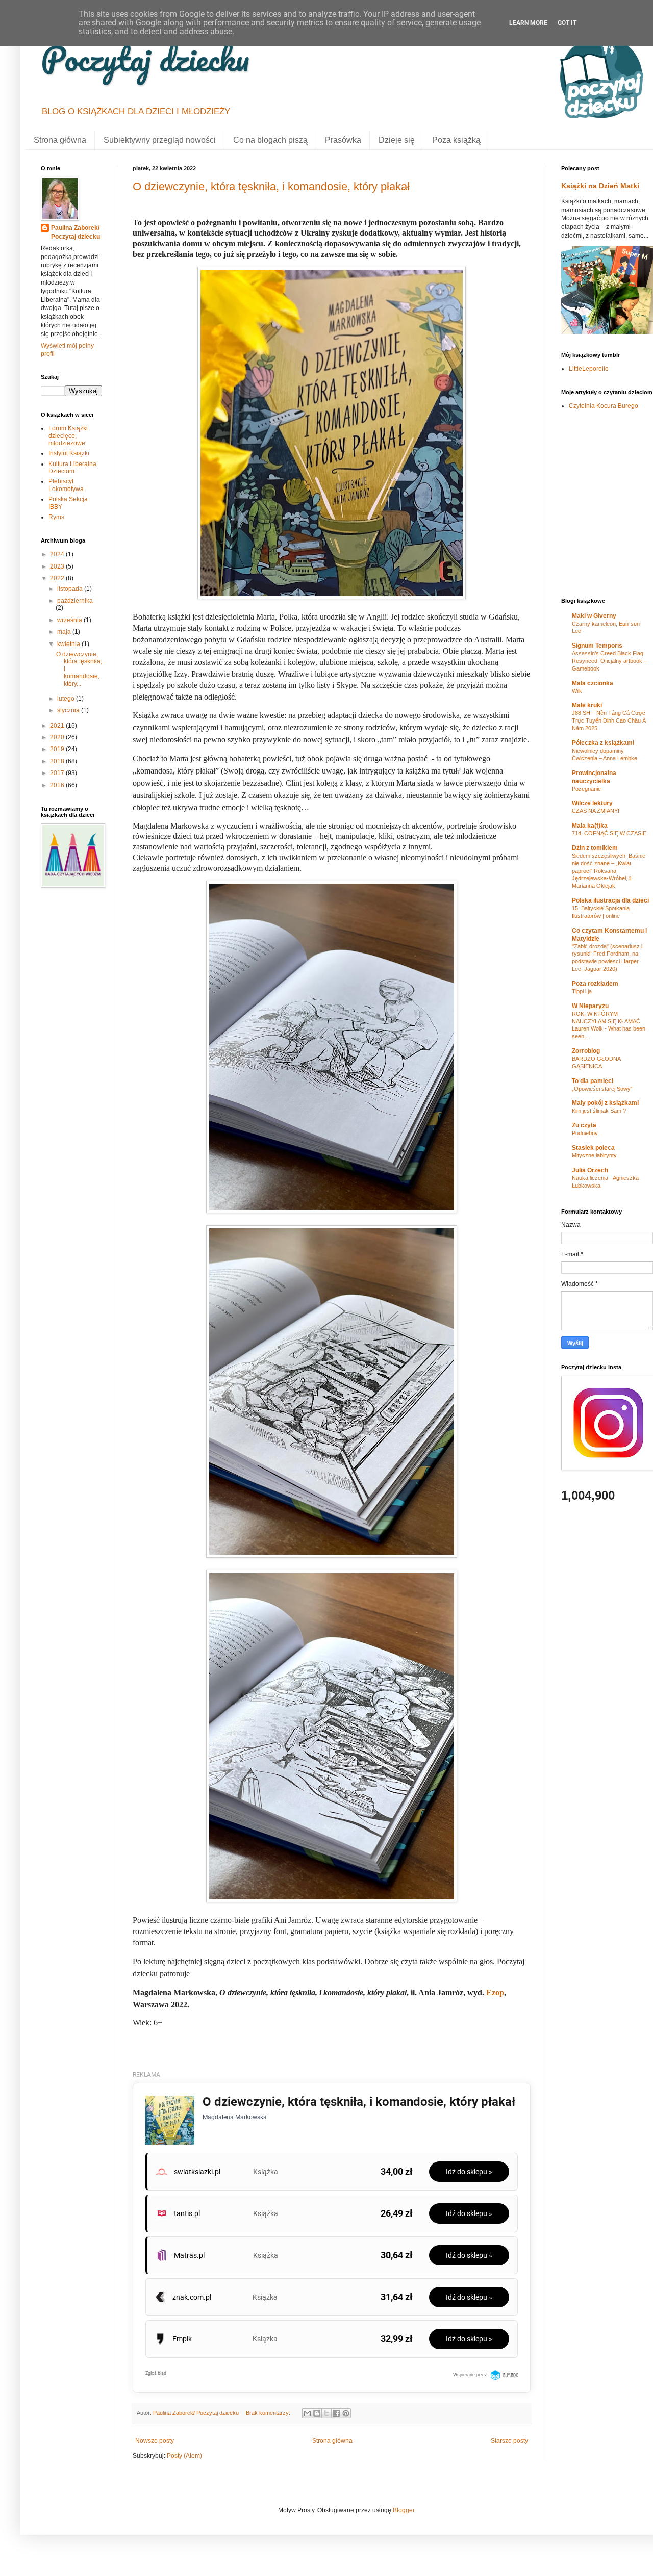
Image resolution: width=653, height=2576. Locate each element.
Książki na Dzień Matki (600, 186)
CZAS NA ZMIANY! (596, 811)
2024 (58, 554)
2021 (58, 726)
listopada (71, 589)
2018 (58, 761)
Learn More (528, 23)
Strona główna (60, 140)
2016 (58, 785)
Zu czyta (584, 1125)
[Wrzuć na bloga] (317, 2413)
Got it (567, 23)
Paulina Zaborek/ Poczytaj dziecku (76, 232)
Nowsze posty (155, 2441)
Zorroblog (586, 1051)
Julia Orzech (590, 1170)
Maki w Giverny (594, 616)
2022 (58, 578)
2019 (58, 749)
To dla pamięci (593, 1081)
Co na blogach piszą (270, 140)
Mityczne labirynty (594, 1155)
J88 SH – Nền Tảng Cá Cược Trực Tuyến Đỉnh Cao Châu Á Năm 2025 (609, 720)
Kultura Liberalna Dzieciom (72, 468)
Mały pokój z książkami (605, 1103)
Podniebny (585, 1133)
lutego (67, 699)
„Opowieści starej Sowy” (602, 1089)
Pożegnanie (586, 789)
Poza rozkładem (595, 984)
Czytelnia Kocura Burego (604, 406)
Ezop (495, 1992)
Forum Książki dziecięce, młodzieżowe (68, 436)
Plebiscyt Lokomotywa (66, 485)
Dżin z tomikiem (595, 848)
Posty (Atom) (184, 2456)
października (75, 601)
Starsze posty (509, 2441)
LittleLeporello (589, 369)
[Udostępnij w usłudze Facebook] (336, 2413)
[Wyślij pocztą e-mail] (307, 2413)
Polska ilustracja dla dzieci (610, 900)
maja (65, 632)
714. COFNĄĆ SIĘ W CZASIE (609, 833)
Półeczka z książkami (603, 743)
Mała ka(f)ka (590, 826)
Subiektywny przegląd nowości (160, 140)
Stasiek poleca (593, 1148)
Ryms (56, 517)
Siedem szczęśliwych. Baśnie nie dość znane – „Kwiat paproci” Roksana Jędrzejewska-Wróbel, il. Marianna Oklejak (609, 871)
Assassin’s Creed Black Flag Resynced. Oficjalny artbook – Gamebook (609, 661)
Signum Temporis (597, 646)
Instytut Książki (69, 453)
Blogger (404, 2510)
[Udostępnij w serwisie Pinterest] (346, 2413)
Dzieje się (397, 140)
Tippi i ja (582, 991)
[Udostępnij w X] (326, 2413)
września (70, 620)
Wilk (577, 691)
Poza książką (456, 140)
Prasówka (343, 140)
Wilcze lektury (592, 803)
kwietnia (69, 644)
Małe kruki (587, 705)
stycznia (69, 710)
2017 (58, 773)
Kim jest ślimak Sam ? (599, 1111)
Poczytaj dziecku (145, 58)
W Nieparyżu (590, 1006)
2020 (58, 737)
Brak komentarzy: (269, 2413)
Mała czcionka (593, 683)
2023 (58, 566)
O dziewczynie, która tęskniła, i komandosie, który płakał (271, 186)
